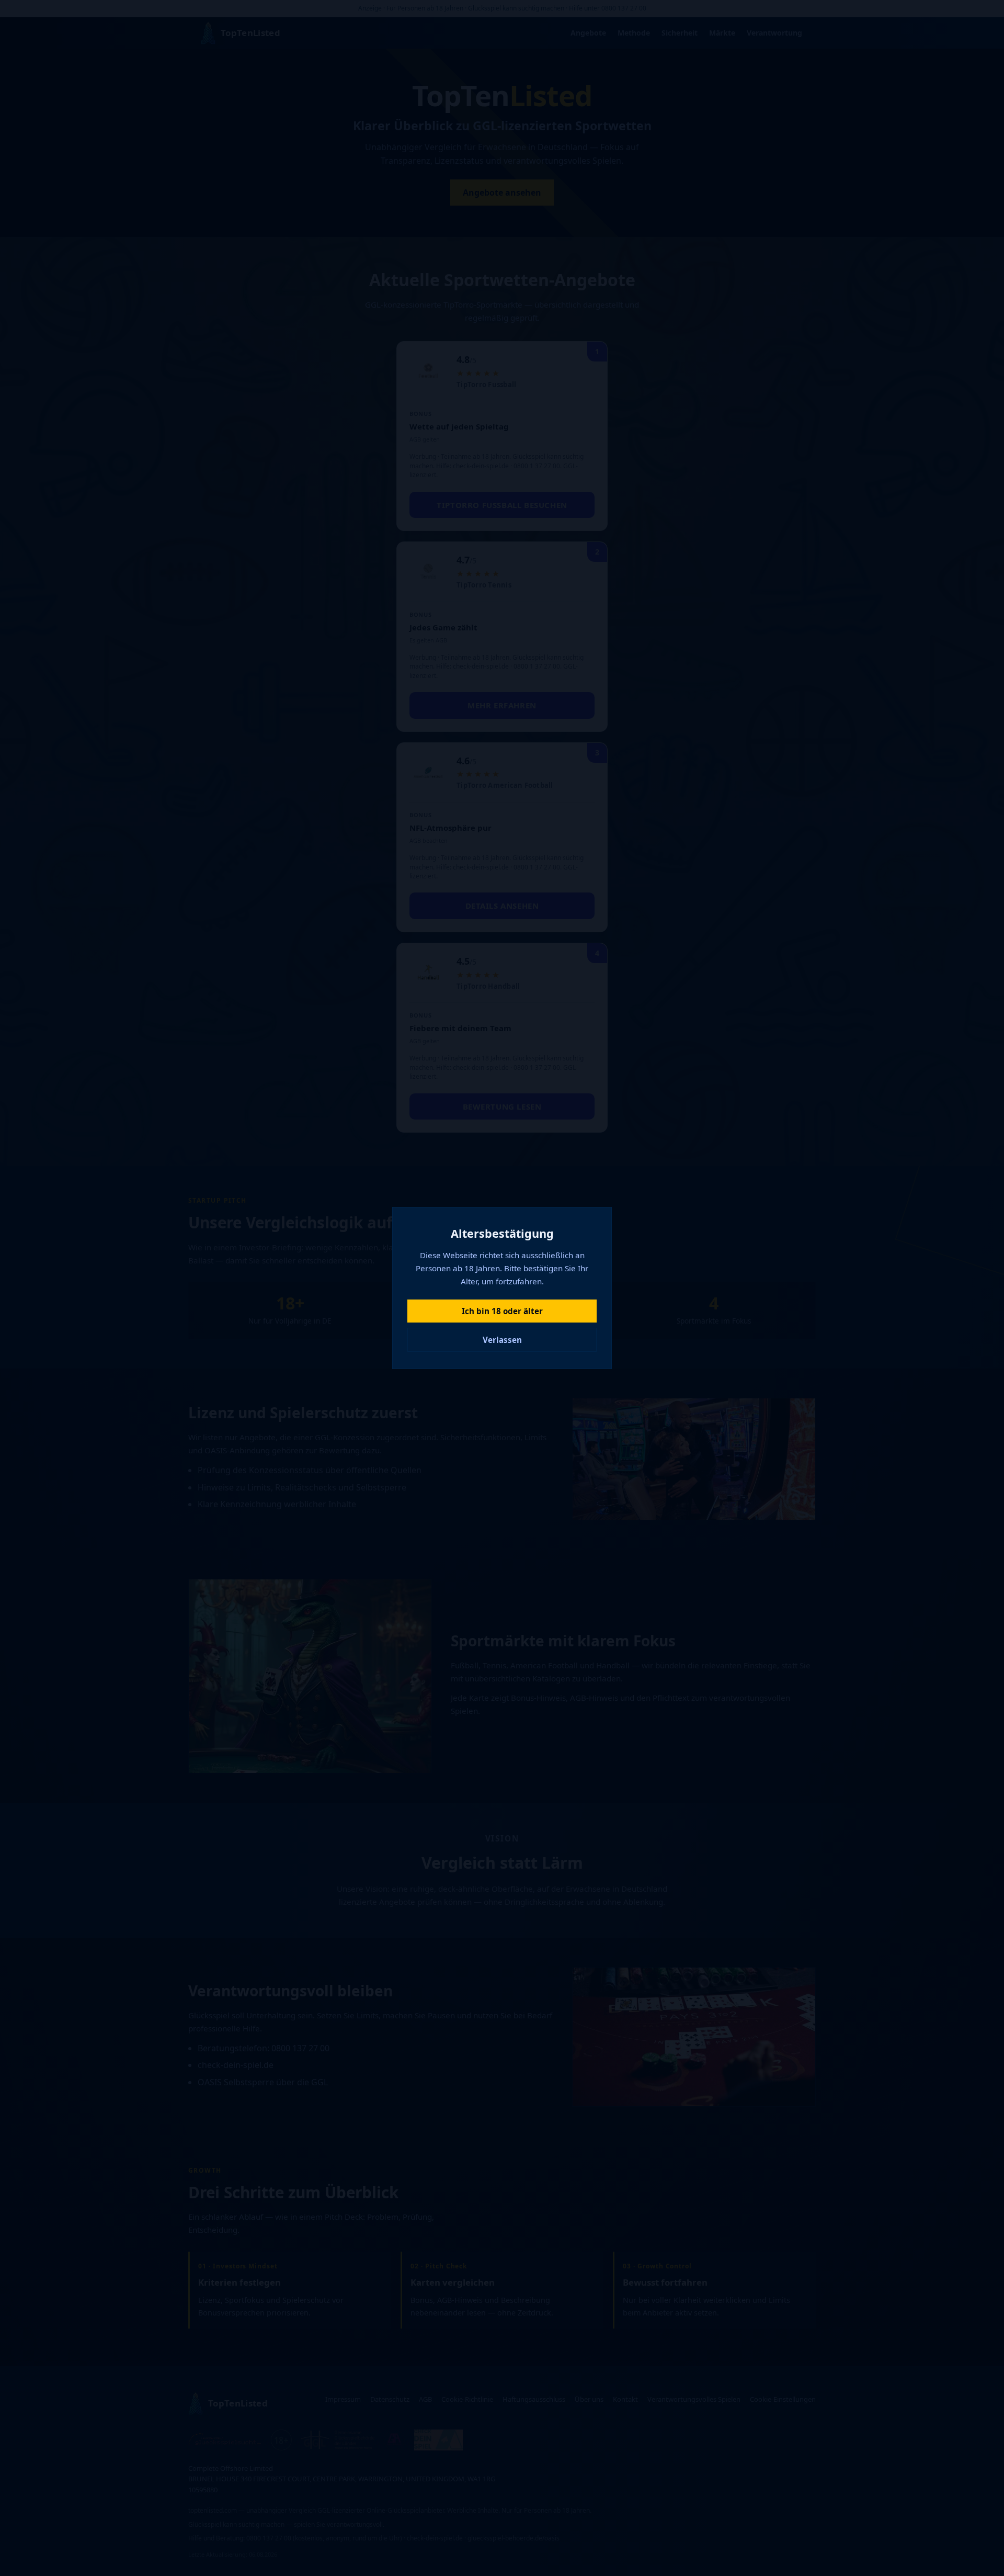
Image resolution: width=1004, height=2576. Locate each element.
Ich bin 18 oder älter (502, 1311)
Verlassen (502, 1340)
